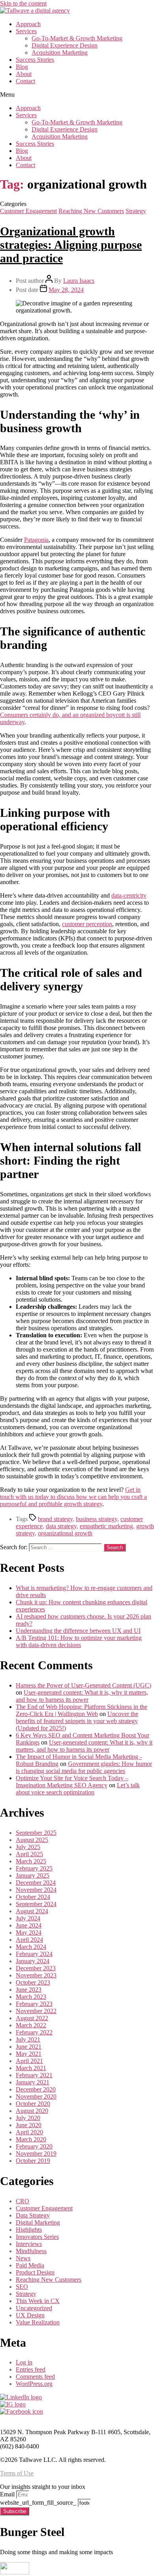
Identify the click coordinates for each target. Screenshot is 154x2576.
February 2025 (34, 1868)
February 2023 (34, 2004)
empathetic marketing (106, 1526)
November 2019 (36, 2154)
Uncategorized (34, 2308)
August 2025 (32, 1840)
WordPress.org (34, 2384)
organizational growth (65, 1533)
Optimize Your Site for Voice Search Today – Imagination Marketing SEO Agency (72, 1782)
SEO (22, 2287)
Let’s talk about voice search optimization (78, 1789)
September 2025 (36, 1833)
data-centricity (129, 895)
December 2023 (36, 1968)
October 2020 (33, 2104)
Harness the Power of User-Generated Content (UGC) (84, 1685)
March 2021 (31, 2068)
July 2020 (28, 2118)
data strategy (61, 1526)
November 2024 (36, 1890)
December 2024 (36, 1883)
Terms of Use (17, 2473)
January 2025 (33, 1875)
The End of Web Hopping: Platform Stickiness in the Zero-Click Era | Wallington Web (82, 1710)
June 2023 (29, 1990)
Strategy (136, 211)
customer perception (87, 924)
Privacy (9, 2419)
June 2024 (29, 1925)
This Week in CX (38, 2301)
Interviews (29, 2244)
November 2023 (36, 1975)
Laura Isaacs (79, 281)
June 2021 (29, 2047)
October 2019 (33, 2161)
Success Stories (35, 60)
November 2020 (36, 2096)
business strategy (97, 1519)
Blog (22, 67)
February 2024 (34, 1954)
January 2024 (33, 1961)
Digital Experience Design (65, 45)
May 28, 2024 (66, 290)
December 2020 (36, 2089)
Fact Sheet (67, 2419)
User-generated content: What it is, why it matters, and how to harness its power (82, 1696)
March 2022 (31, 2025)
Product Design (35, 2272)
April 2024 (29, 1940)
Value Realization (38, 2322)
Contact (25, 81)
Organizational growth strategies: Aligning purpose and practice (71, 245)
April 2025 (29, 1854)
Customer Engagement (28, 211)
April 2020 (29, 2132)
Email (8, 2494)
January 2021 (33, 2082)
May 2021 (29, 2054)
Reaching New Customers (91, 211)
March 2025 (31, 1861)
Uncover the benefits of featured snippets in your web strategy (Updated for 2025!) (77, 1721)
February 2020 (34, 2146)
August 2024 (32, 1911)
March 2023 (31, 1997)
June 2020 (29, 2125)
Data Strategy (33, 2215)
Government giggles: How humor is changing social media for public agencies (84, 1767)
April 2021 (29, 2061)
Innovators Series (37, 2237)
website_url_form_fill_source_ (39, 2503)
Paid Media (30, 2265)
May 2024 (29, 1932)
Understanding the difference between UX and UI (78, 1631)
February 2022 (34, 2032)
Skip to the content (23, 3)
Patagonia (36, 540)
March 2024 (31, 1947)
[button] (77, 95)
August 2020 (32, 2111)
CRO (23, 2201)
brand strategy (55, 1519)
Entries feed (31, 2369)
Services (26, 31)
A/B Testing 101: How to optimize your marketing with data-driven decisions (79, 1641)
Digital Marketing (38, 2222)
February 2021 (34, 2075)
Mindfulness (31, 2251)
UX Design (30, 2315)
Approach (28, 24)
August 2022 (32, 2018)
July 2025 (28, 1847)
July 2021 (28, 2039)
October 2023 (33, 1982)
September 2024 (36, 1904)
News (23, 2258)
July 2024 (28, 1918)
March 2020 (31, 2139)
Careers (36, 2419)
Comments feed (35, 2377)
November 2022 (36, 2011)
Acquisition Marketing (60, 52)
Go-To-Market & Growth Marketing (77, 38)
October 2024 (33, 1897)
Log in (24, 2362)
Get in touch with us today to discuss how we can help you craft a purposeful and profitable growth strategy (73, 1497)
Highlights (29, 2230)
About (24, 74)
